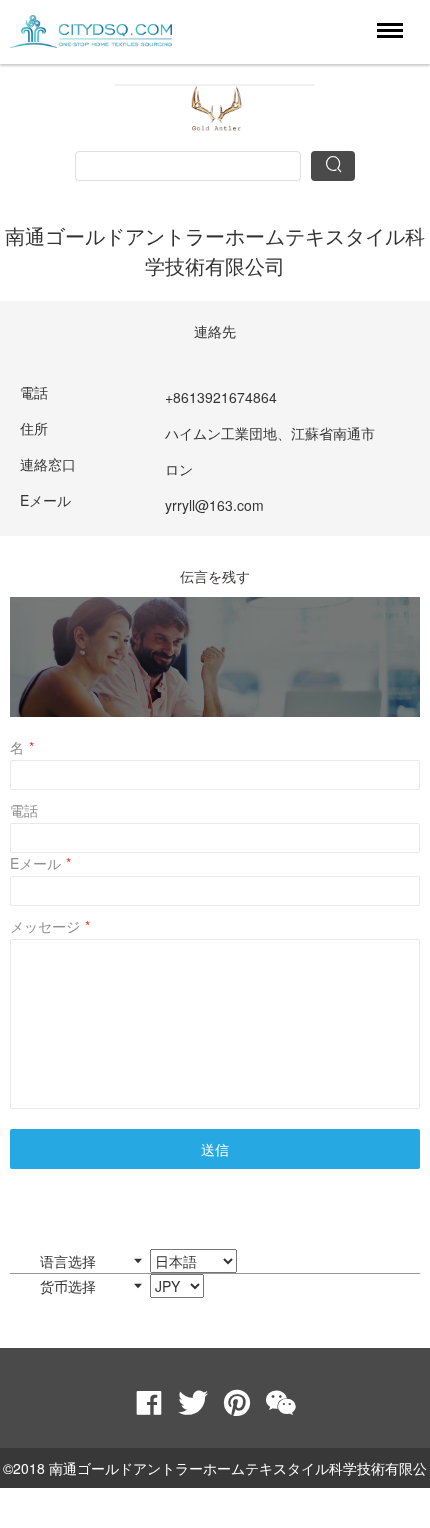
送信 (215, 1149)
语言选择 (70, 1261)
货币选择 (70, 1286)
